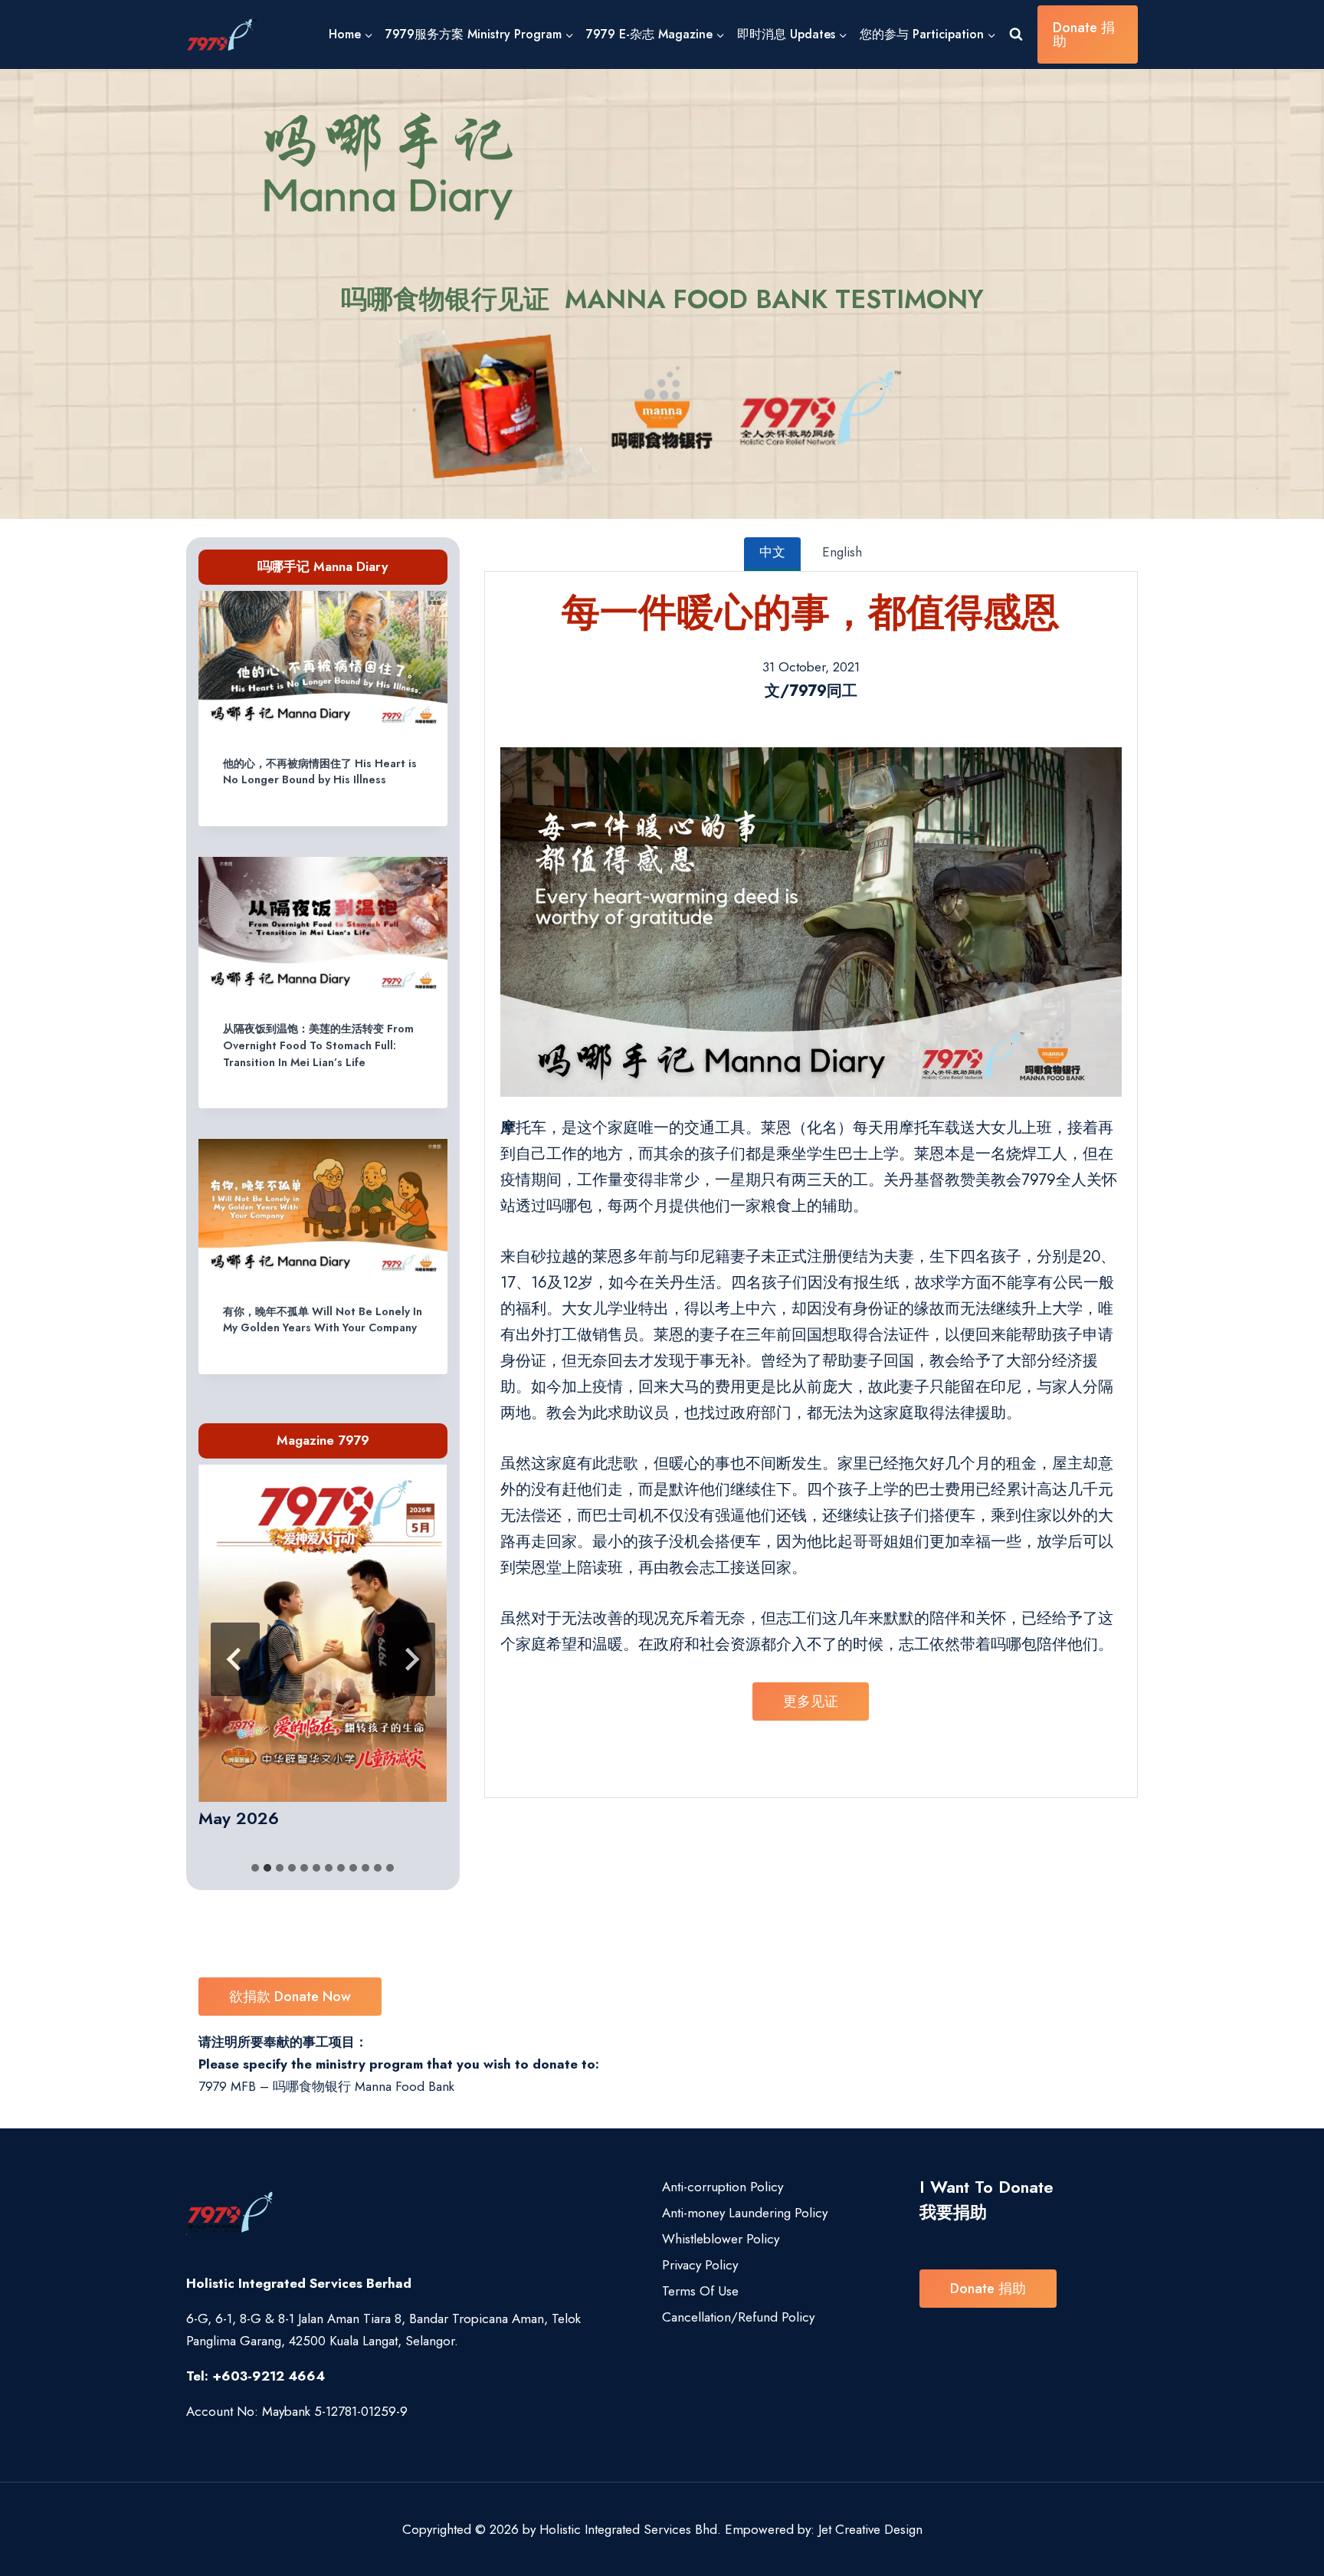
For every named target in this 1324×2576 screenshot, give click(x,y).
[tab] (255, 1868)
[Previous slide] (235, 1659)
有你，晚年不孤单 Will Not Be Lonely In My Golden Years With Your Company (323, 1320)
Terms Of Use (700, 2291)
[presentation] (323, 661)
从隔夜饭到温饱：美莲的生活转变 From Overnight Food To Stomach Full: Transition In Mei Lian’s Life (318, 1045)
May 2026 (239, 1818)
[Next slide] (411, 1659)
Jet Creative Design (870, 2529)
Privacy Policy (700, 2265)
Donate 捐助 (1084, 34)
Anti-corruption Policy (723, 2187)
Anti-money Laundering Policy (745, 2213)
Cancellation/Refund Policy (738, 2317)
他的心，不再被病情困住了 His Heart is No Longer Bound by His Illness (320, 772)
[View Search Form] (1016, 34)
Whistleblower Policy (721, 2239)
